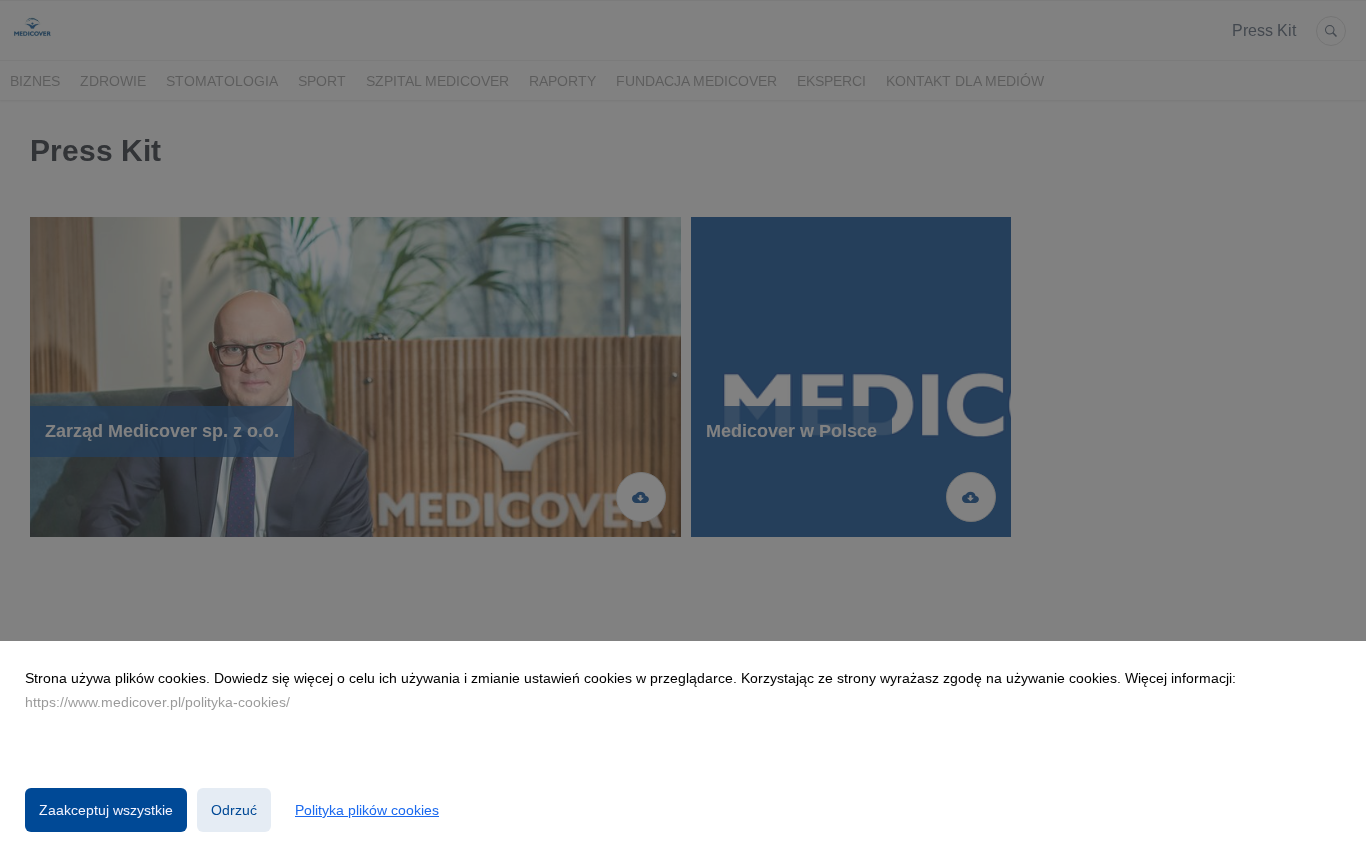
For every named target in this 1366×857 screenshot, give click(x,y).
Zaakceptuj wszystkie (106, 810)
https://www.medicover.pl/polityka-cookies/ (157, 702)
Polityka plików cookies (367, 810)
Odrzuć (234, 810)
